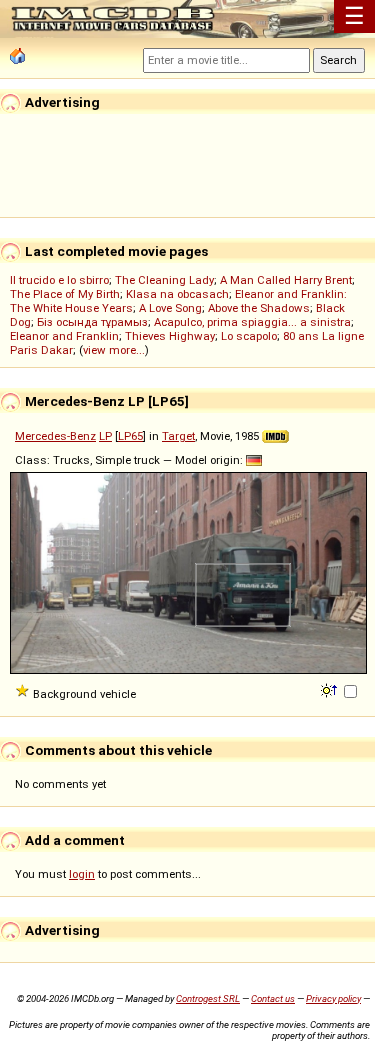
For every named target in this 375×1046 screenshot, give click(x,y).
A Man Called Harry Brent (286, 280)
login (82, 874)
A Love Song (170, 308)
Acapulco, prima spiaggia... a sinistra (252, 322)
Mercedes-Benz (55, 436)
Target (178, 436)
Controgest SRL (208, 998)
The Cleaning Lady (164, 280)
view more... (114, 350)
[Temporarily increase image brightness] (330, 689)
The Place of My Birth (65, 294)
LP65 (130, 436)
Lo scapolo (249, 336)
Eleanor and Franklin (64, 336)
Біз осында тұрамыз (92, 322)
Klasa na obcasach (177, 294)
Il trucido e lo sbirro (59, 280)
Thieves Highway (170, 336)
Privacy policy (333, 998)
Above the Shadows (259, 308)
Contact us (273, 998)
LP (105, 436)
